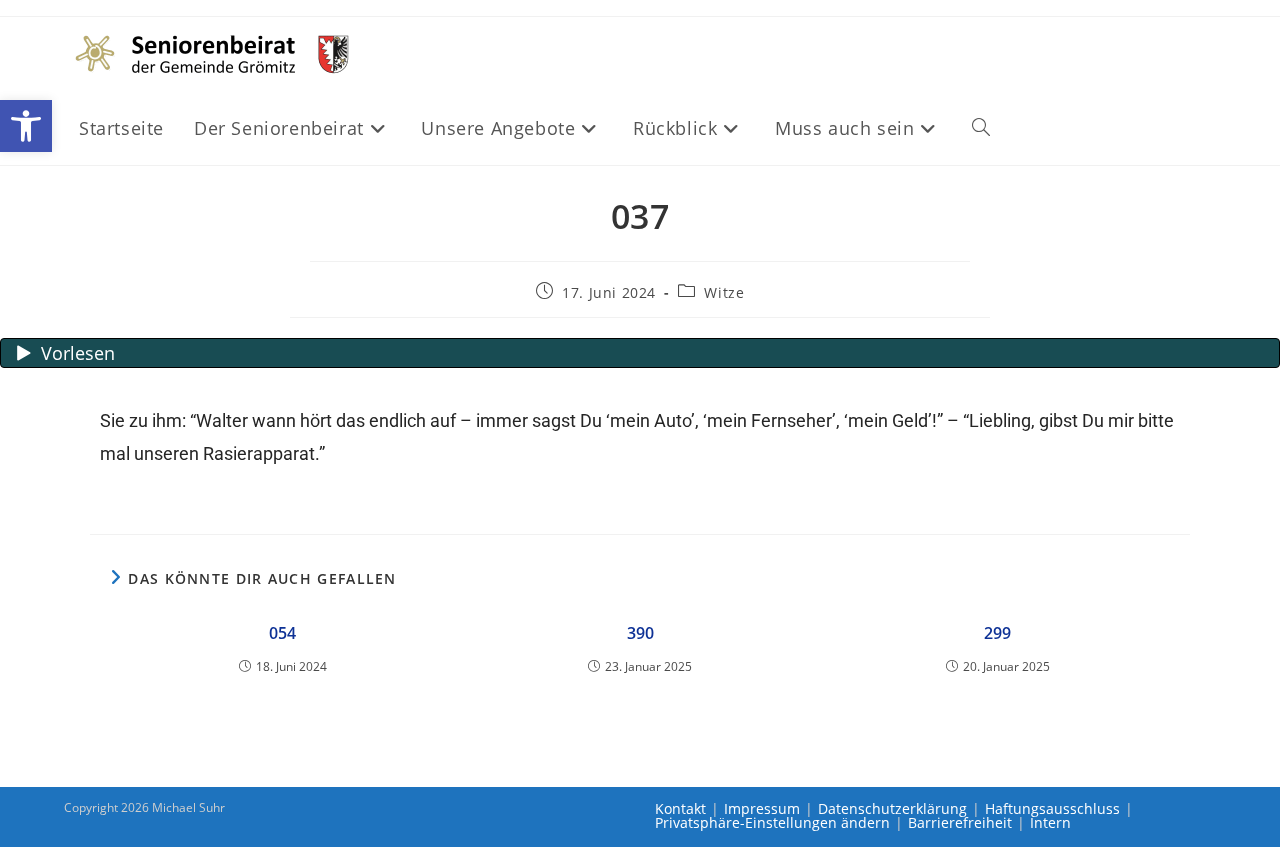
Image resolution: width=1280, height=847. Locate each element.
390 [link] (640, 633)
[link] (26, 126)
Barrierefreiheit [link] (960, 822)
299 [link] (997, 633)
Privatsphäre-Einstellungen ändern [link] (772, 822)
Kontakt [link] (680, 808)
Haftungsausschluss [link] (1052, 808)
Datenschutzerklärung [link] (892, 808)
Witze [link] (724, 292)
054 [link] (282, 633)
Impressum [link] (762, 808)
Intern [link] (1050, 822)
